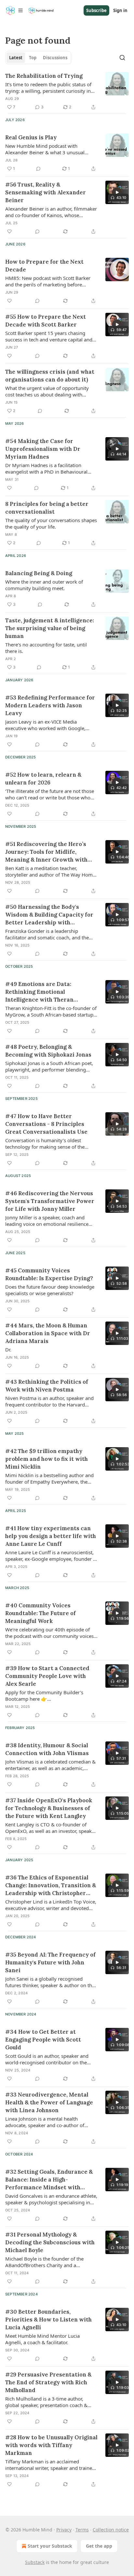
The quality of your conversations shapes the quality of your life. (51, 523)
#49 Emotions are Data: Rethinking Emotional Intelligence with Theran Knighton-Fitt (39, 992)
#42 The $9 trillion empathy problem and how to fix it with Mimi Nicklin (47, 1459)
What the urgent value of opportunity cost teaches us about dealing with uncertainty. (47, 391)
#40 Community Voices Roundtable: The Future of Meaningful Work (40, 1613)
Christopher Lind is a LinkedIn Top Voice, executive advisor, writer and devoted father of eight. (51, 1905)
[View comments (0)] (38, 169)
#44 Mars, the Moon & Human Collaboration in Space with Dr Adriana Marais (48, 1333)
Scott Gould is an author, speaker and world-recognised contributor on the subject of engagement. (47, 2059)
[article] (67, 91)
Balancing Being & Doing (39, 573)
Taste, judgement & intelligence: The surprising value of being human (50, 628)
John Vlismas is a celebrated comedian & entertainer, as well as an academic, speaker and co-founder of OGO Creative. (50, 1765)
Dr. (8, 1350)
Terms (82, 2530)
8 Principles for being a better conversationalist (47, 508)
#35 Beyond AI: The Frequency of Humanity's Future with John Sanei (50, 1962)
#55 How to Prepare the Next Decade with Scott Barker (46, 321)
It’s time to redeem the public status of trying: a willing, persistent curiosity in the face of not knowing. (48, 88)
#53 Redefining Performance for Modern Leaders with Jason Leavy (50, 705)
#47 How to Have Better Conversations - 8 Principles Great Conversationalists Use (46, 1124)
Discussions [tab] (55, 58)
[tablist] (38, 58)
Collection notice (111, 2530)
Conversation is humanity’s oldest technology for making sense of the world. (45, 1143)
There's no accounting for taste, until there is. (46, 648)
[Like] (9, 231)
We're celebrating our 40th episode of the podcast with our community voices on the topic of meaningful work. (49, 1633)
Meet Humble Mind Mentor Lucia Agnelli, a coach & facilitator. (42, 2339)
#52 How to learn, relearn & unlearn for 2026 (43, 779)
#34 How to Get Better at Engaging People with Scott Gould (43, 2040)
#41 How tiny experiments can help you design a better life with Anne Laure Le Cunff (51, 1536)
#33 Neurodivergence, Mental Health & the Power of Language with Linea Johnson (49, 2102)
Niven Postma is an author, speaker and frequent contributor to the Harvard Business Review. (49, 1401)
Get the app (99, 2546)
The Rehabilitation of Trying (44, 76)
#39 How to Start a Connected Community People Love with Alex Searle (47, 1676)
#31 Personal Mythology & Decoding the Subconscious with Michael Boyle (50, 2242)
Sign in (120, 10)
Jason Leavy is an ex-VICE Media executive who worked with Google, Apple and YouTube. (45, 725)
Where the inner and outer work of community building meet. (44, 585)
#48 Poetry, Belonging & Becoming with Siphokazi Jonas (48, 1051)
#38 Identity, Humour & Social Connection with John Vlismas (47, 1749)
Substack (35, 2562)
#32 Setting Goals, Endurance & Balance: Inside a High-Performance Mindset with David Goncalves (49, 2180)
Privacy (64, 2530)
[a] (117, 192)
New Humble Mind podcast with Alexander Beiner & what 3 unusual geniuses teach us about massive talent (49, 149)
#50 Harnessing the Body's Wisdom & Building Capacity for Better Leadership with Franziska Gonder (49, 915)
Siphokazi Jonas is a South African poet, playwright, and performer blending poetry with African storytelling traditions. (49, 1066)
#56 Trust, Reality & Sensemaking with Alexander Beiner (46, 192)
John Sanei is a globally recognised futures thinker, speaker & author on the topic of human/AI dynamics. (50, 1982)
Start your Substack (50, 2546)
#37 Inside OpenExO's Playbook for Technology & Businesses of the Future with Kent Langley (49, 1808)
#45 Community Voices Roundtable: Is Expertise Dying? (49, 1274)
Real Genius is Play (31, 137)
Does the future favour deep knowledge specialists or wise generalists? (50, 1290)
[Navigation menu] (14, 10)
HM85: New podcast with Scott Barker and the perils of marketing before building (48, 281)
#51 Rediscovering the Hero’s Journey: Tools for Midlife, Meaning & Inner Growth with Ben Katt (46, 852)
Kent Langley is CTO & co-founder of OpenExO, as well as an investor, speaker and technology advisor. (51, 1828)
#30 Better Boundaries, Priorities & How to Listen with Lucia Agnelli (48, 2320)
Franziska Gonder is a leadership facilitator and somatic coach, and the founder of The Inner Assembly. (47, 934)
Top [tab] (33, 58)
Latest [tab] (16, 58)
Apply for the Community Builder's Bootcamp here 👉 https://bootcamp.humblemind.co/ (44, 1696)
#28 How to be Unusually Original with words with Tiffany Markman (51, 2445)
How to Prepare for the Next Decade (44, 266)
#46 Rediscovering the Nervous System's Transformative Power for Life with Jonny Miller (50, 1201)
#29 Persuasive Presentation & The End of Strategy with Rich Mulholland (48, 2382)
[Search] (122, 58)
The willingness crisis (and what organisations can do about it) (50, 376)
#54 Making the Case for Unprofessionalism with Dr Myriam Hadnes (43, 449)
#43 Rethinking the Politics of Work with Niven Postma (47, 1386)
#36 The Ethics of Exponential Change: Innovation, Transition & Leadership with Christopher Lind (51, 1885)
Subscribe (96, 10)
